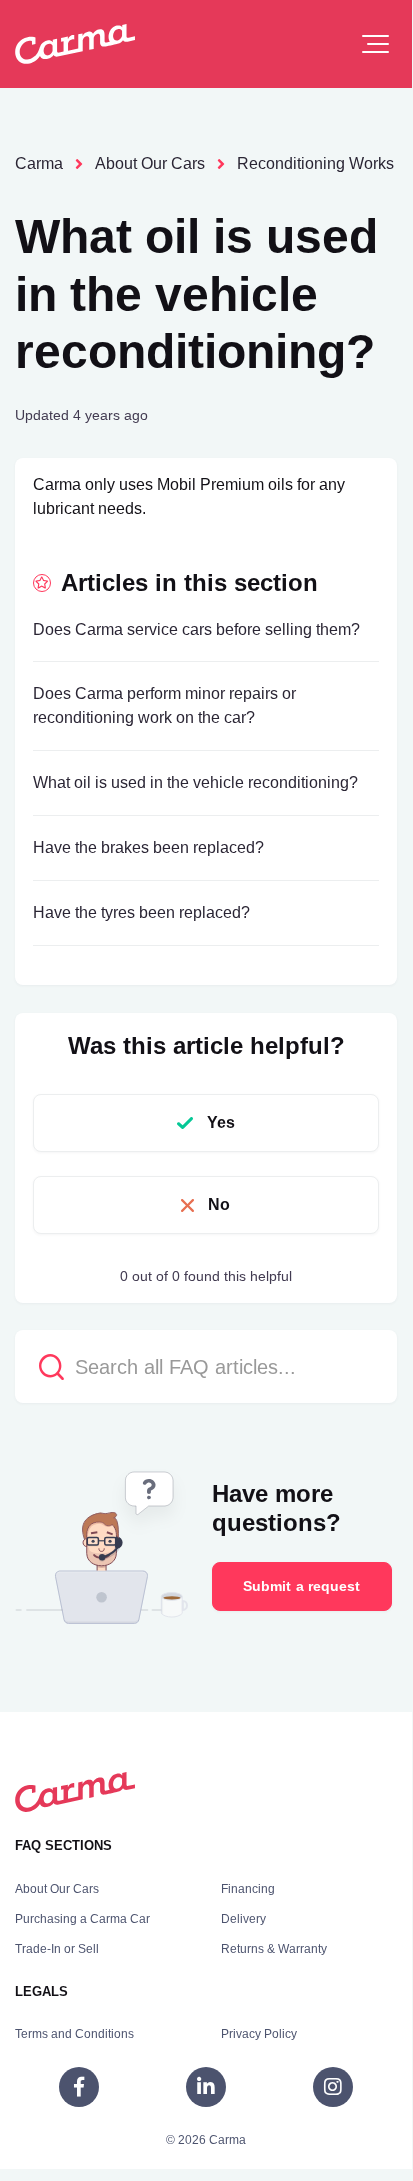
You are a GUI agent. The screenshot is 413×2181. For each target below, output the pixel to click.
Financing (248, 1889)
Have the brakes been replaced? (148, 847)
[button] (375, 44)
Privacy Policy (259, 2034)
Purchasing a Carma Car (82, 1919)
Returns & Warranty (274, 1949)
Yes (221, 1122)
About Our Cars (150, 163)
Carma (39, 163)
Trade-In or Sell (57, 1949)
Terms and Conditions (74, 2034)
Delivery (243, 1919)
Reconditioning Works (315, 163)
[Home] (75, 44)
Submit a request (302, 1586)
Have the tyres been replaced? (141, 912)
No (219, 1204)
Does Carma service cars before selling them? (196, 629)
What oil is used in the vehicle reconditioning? (195, 782)
